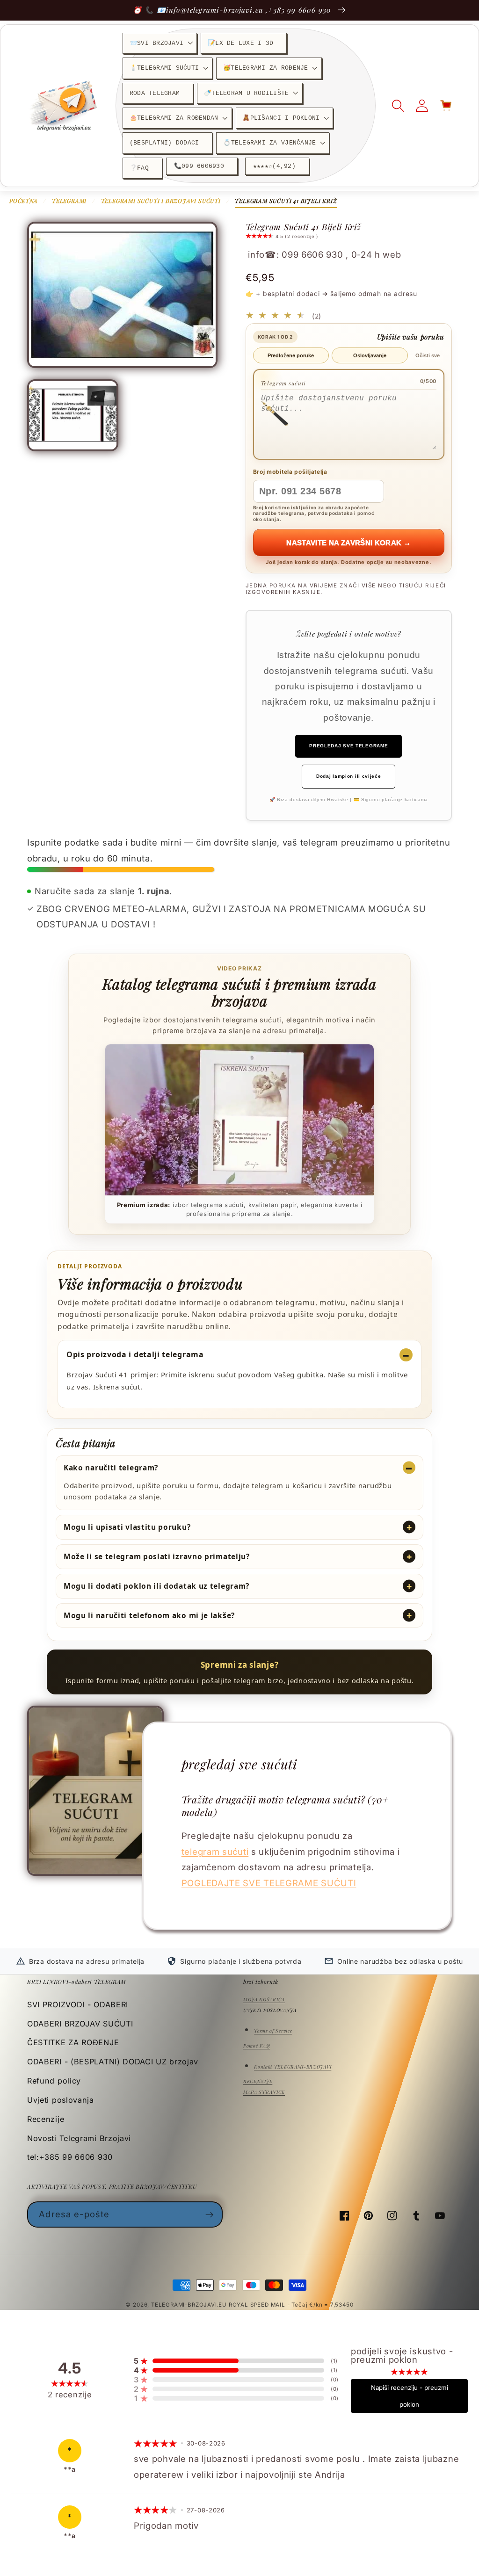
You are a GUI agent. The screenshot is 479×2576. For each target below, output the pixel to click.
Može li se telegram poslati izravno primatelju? (157, 1556)
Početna (24, 201)
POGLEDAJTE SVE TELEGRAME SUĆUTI (269, 1883)
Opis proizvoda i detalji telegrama (135, 1354)
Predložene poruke (291, 355)
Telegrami (69, 201)
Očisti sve (428, 355)
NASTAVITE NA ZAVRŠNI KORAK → (348, 543)
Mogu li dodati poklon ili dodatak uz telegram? (156, 1586)
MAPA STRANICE (264, 2092)
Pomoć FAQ (257, 2046)
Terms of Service (273, 2031)
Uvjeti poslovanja (61, 2100)
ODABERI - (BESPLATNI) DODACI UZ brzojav (113, 2062)
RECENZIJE (258, 2081)
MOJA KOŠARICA (264, 1999)
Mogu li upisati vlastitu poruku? (127, 1527)
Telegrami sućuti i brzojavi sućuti (161, 201)
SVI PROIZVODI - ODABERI (78, 2004)
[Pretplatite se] (210, 2214)
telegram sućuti (215, 1852)
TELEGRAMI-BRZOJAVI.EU (190, 2305)
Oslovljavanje (370, 355)
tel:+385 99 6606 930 (70, 2157)
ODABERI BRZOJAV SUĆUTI (80, 2024)
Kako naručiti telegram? (111, 1468)
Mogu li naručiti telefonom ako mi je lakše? (149, 1615)
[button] (160, 43)
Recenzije (46, 2119)
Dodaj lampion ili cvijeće (348, 776)
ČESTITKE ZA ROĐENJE (73, 2042)
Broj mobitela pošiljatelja (290, 472)
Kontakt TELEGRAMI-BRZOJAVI (293, 2067)
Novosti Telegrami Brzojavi (79, 2138)
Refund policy (54, 2081)
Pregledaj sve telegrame (348, 746)
